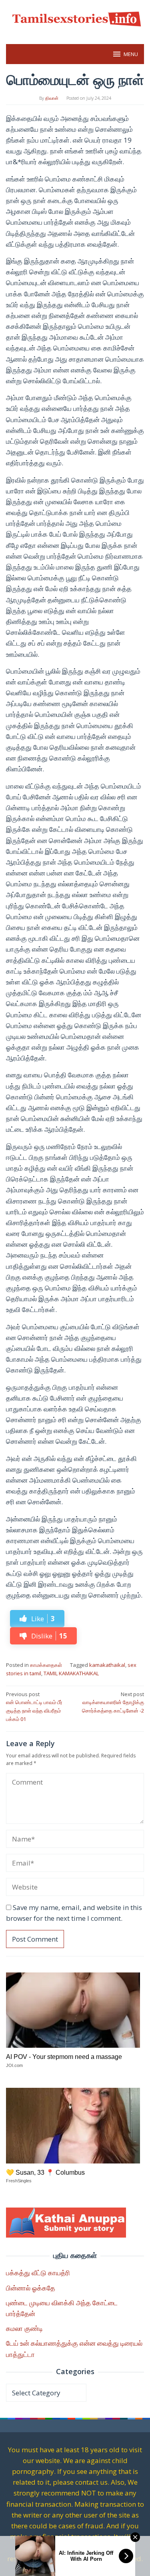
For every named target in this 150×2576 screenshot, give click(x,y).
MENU (131, 54)
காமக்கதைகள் (46, 1665)
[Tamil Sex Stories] (75, 17)
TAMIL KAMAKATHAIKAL (71, 1673)
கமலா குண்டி (24, 2328)
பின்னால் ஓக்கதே (31, 2288)
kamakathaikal (107, 1665)
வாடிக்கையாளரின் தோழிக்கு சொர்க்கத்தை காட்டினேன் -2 (113, 1703)
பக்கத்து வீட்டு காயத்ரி (38, 2273)
